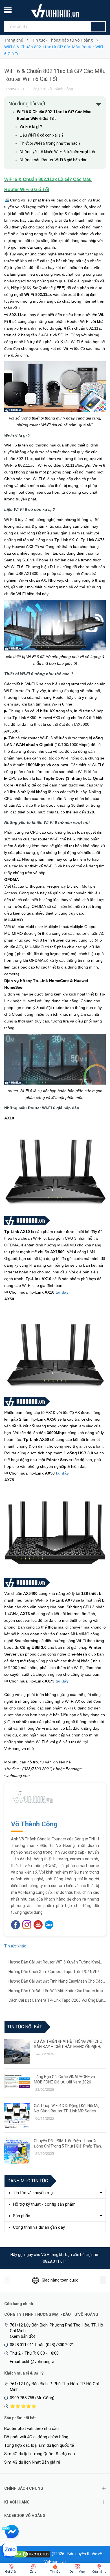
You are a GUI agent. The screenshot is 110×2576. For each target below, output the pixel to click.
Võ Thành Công (34, 1824)
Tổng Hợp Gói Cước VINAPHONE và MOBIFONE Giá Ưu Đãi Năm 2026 (64, 2079)
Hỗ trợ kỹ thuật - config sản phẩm (44, 2204)
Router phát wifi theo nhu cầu (31, 2428)
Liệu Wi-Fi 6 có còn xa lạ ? (42, 135)
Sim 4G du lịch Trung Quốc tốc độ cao (40, 2454)
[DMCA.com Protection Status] (30, 2554)
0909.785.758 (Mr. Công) (32, 2398)
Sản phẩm (22, 2216)
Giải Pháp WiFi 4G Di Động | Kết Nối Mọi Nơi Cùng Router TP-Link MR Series (67, 2108)
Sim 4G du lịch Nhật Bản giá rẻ (32, 2462)
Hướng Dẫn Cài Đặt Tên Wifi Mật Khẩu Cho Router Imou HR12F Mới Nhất (57, 1991)
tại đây (62, 1292)
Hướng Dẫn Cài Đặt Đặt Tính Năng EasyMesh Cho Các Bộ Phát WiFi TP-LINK (55, 1982)
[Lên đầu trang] (94, 2542)
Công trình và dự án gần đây (39, 2227)
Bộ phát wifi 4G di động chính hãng (36, 2437)
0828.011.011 (55, 2261)
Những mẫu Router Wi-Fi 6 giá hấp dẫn (54, 160)
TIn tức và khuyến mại (33, 2193)
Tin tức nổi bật (25, 2027)
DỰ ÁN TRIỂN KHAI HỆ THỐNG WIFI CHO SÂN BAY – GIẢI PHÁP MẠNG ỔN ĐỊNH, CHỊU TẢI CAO (68, 2044)
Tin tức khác (15, 1946)
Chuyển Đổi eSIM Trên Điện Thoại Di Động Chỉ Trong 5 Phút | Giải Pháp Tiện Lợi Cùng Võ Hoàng (67, 2144)
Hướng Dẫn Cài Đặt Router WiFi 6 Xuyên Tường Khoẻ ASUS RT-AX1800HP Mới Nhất (54, 1963)
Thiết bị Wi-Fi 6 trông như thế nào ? (50, 143)
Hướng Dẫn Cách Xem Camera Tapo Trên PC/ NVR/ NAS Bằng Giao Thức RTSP (54, 1972)
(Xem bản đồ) (23, 2336)
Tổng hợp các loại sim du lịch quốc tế (39, 2445)
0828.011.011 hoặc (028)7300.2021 (42, 2345)
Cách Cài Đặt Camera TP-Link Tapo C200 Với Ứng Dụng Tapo (57, 2001)
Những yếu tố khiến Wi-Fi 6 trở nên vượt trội (57, 152)
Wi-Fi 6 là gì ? (31, 127)
